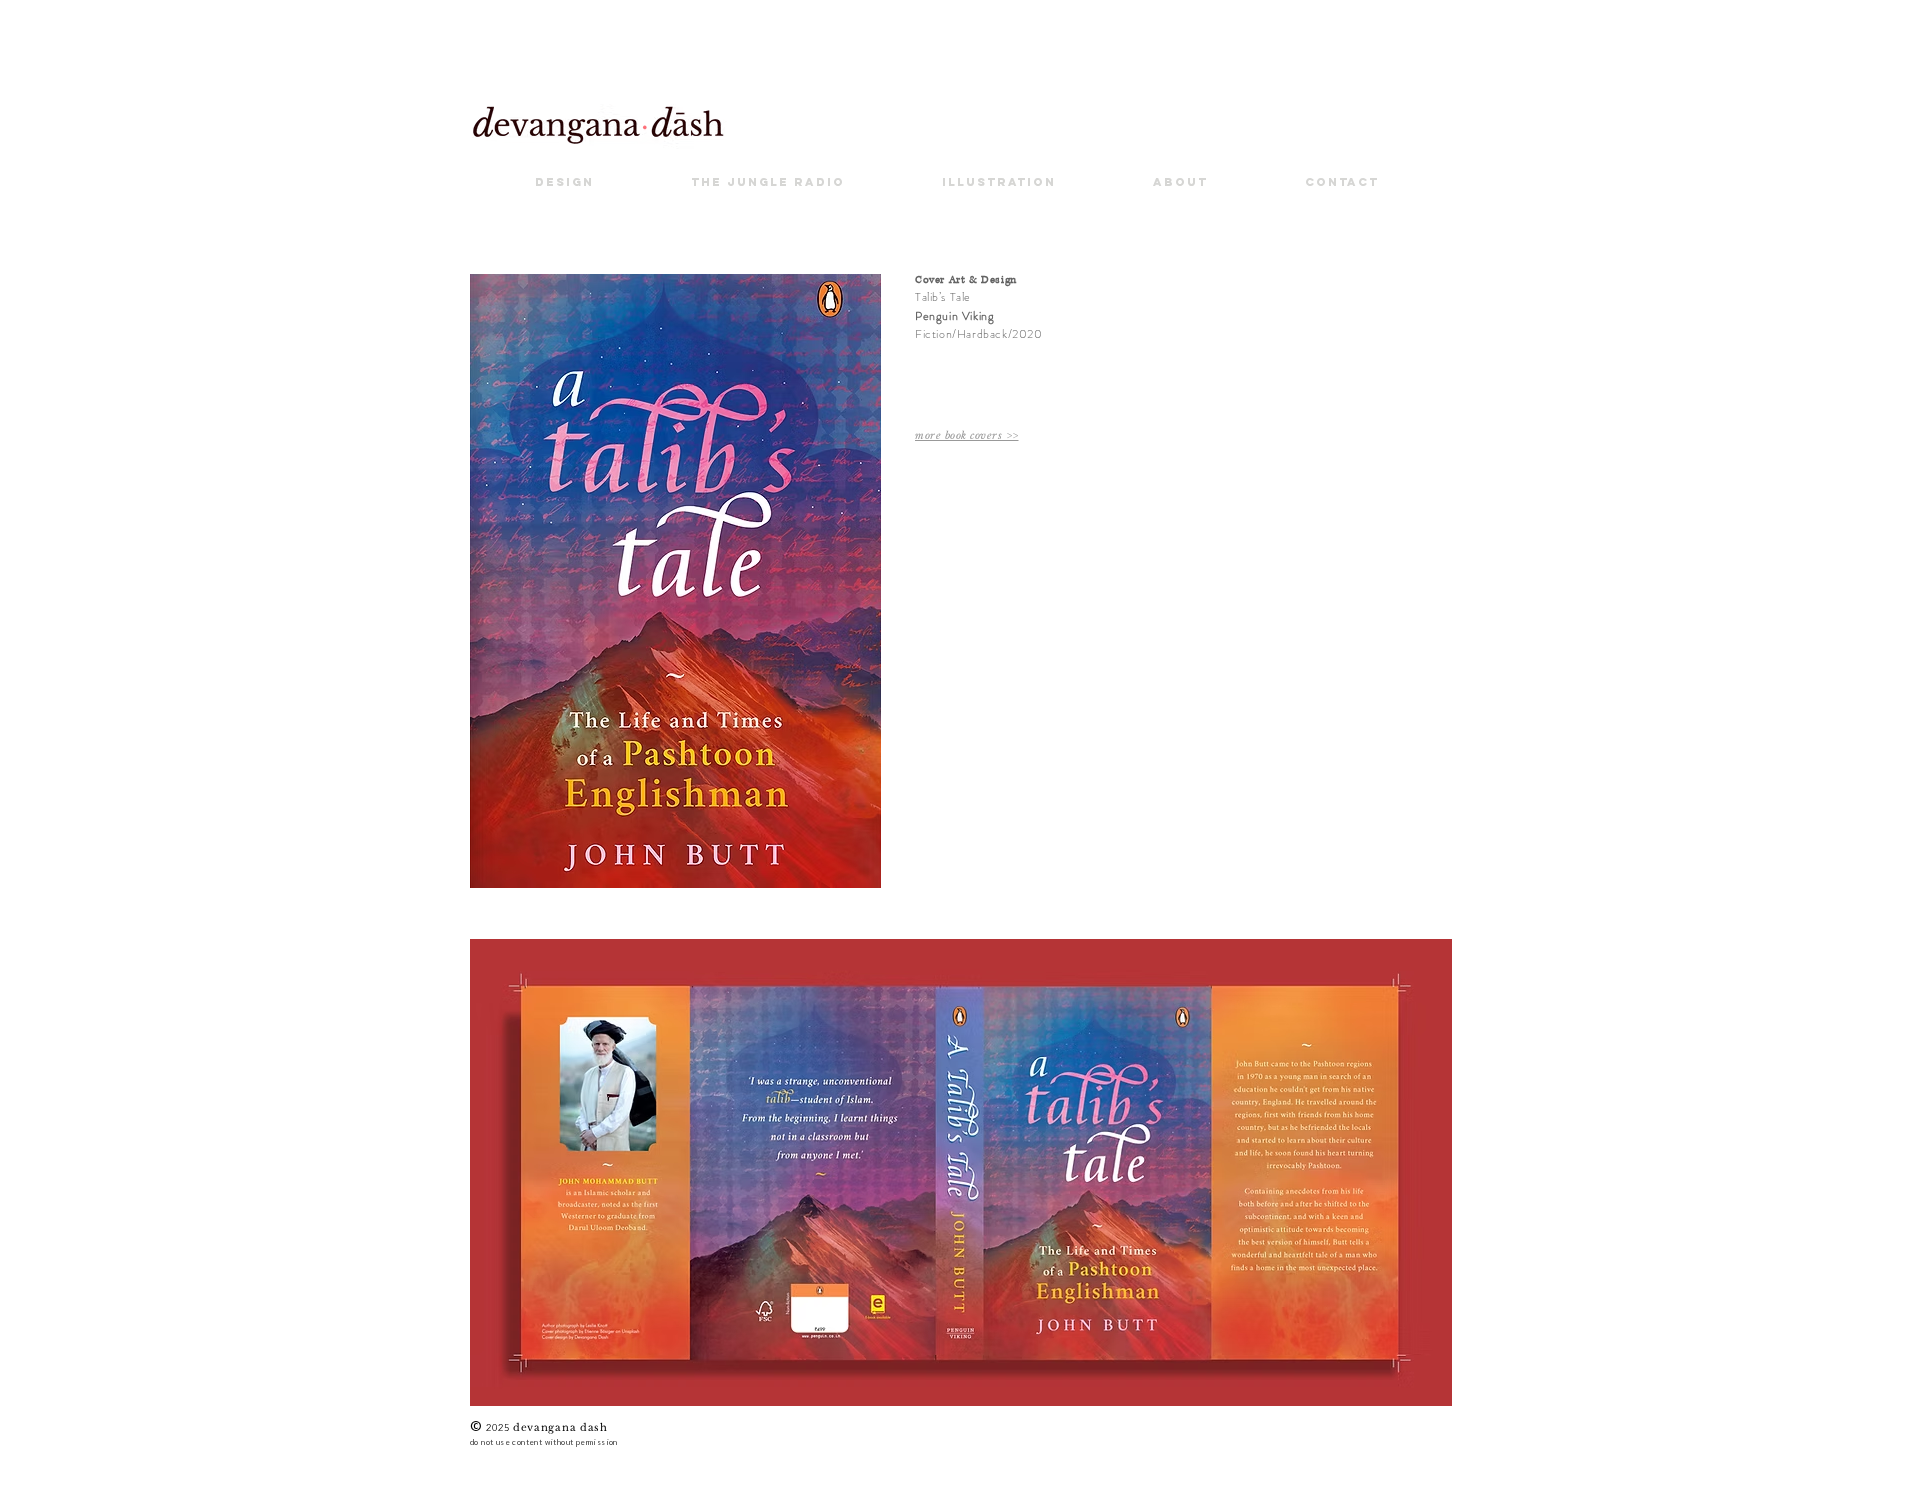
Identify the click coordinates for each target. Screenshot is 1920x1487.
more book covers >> (967, 435)
